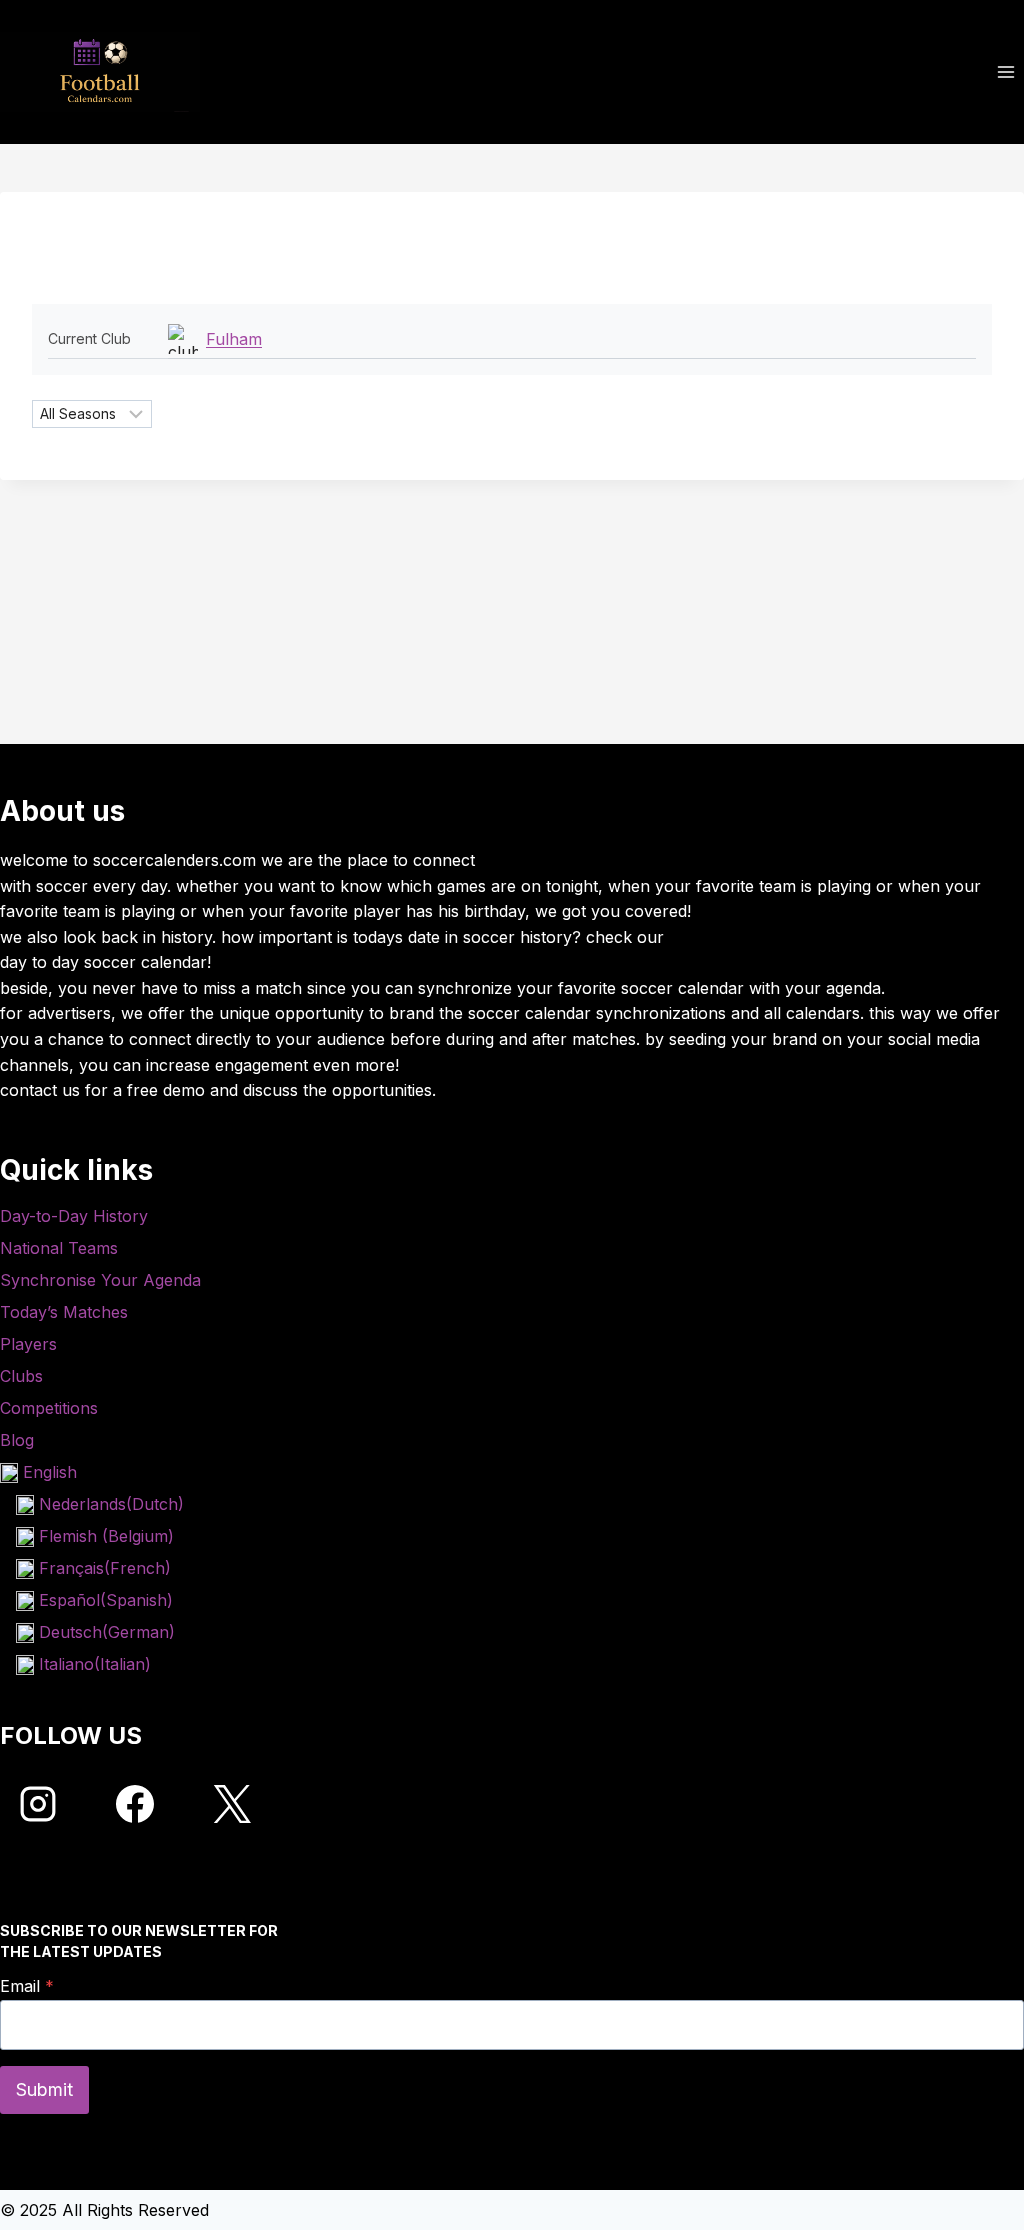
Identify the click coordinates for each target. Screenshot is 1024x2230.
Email (27, 1986)
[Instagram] (38, 1804)
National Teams (59, 1248)
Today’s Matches (64, 1312)
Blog (17, 1440)
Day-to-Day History (74, 1216)
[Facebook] (135, 1804)
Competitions (49, 1408)
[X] (232, 1804)
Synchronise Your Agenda (100, 1280)
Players (28, 1344)
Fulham (234, 339)
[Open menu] (1005, 71)
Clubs (21, 1376)
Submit (44, 2089)
